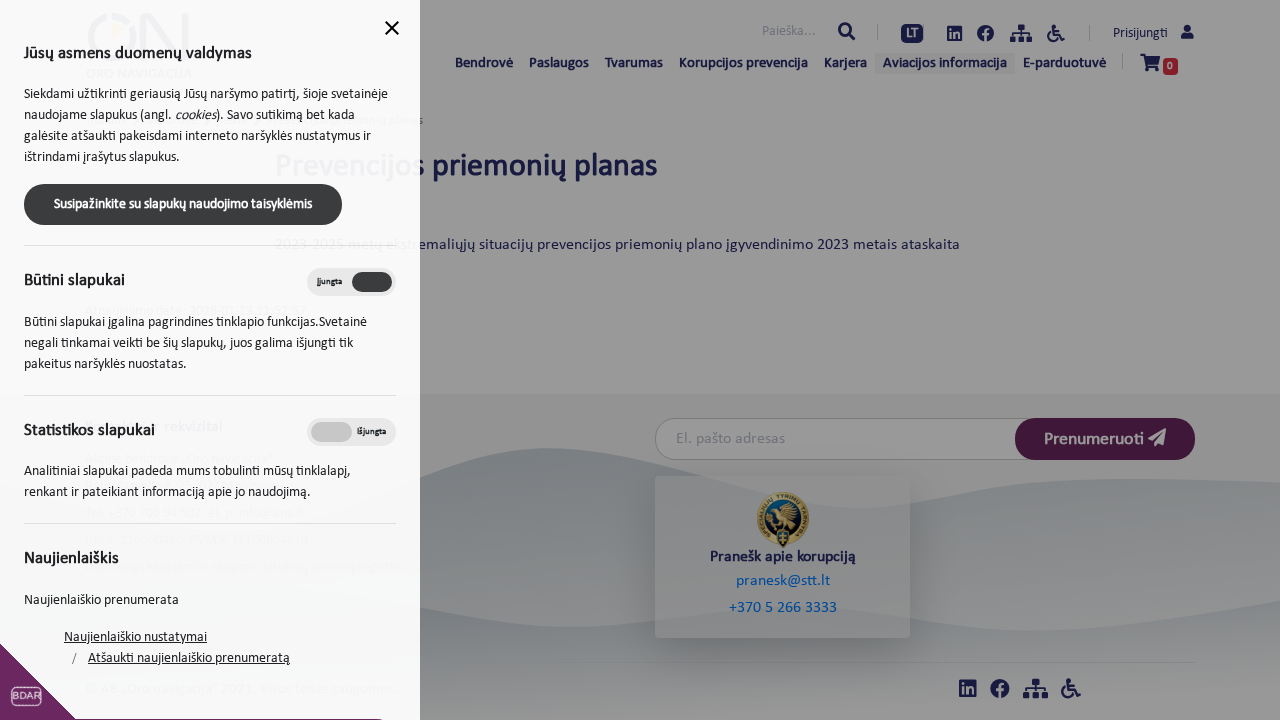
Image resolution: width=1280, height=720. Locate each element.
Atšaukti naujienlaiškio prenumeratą (189, 658)
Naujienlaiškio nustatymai (135, 637)
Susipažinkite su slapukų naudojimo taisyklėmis (183, 204)
